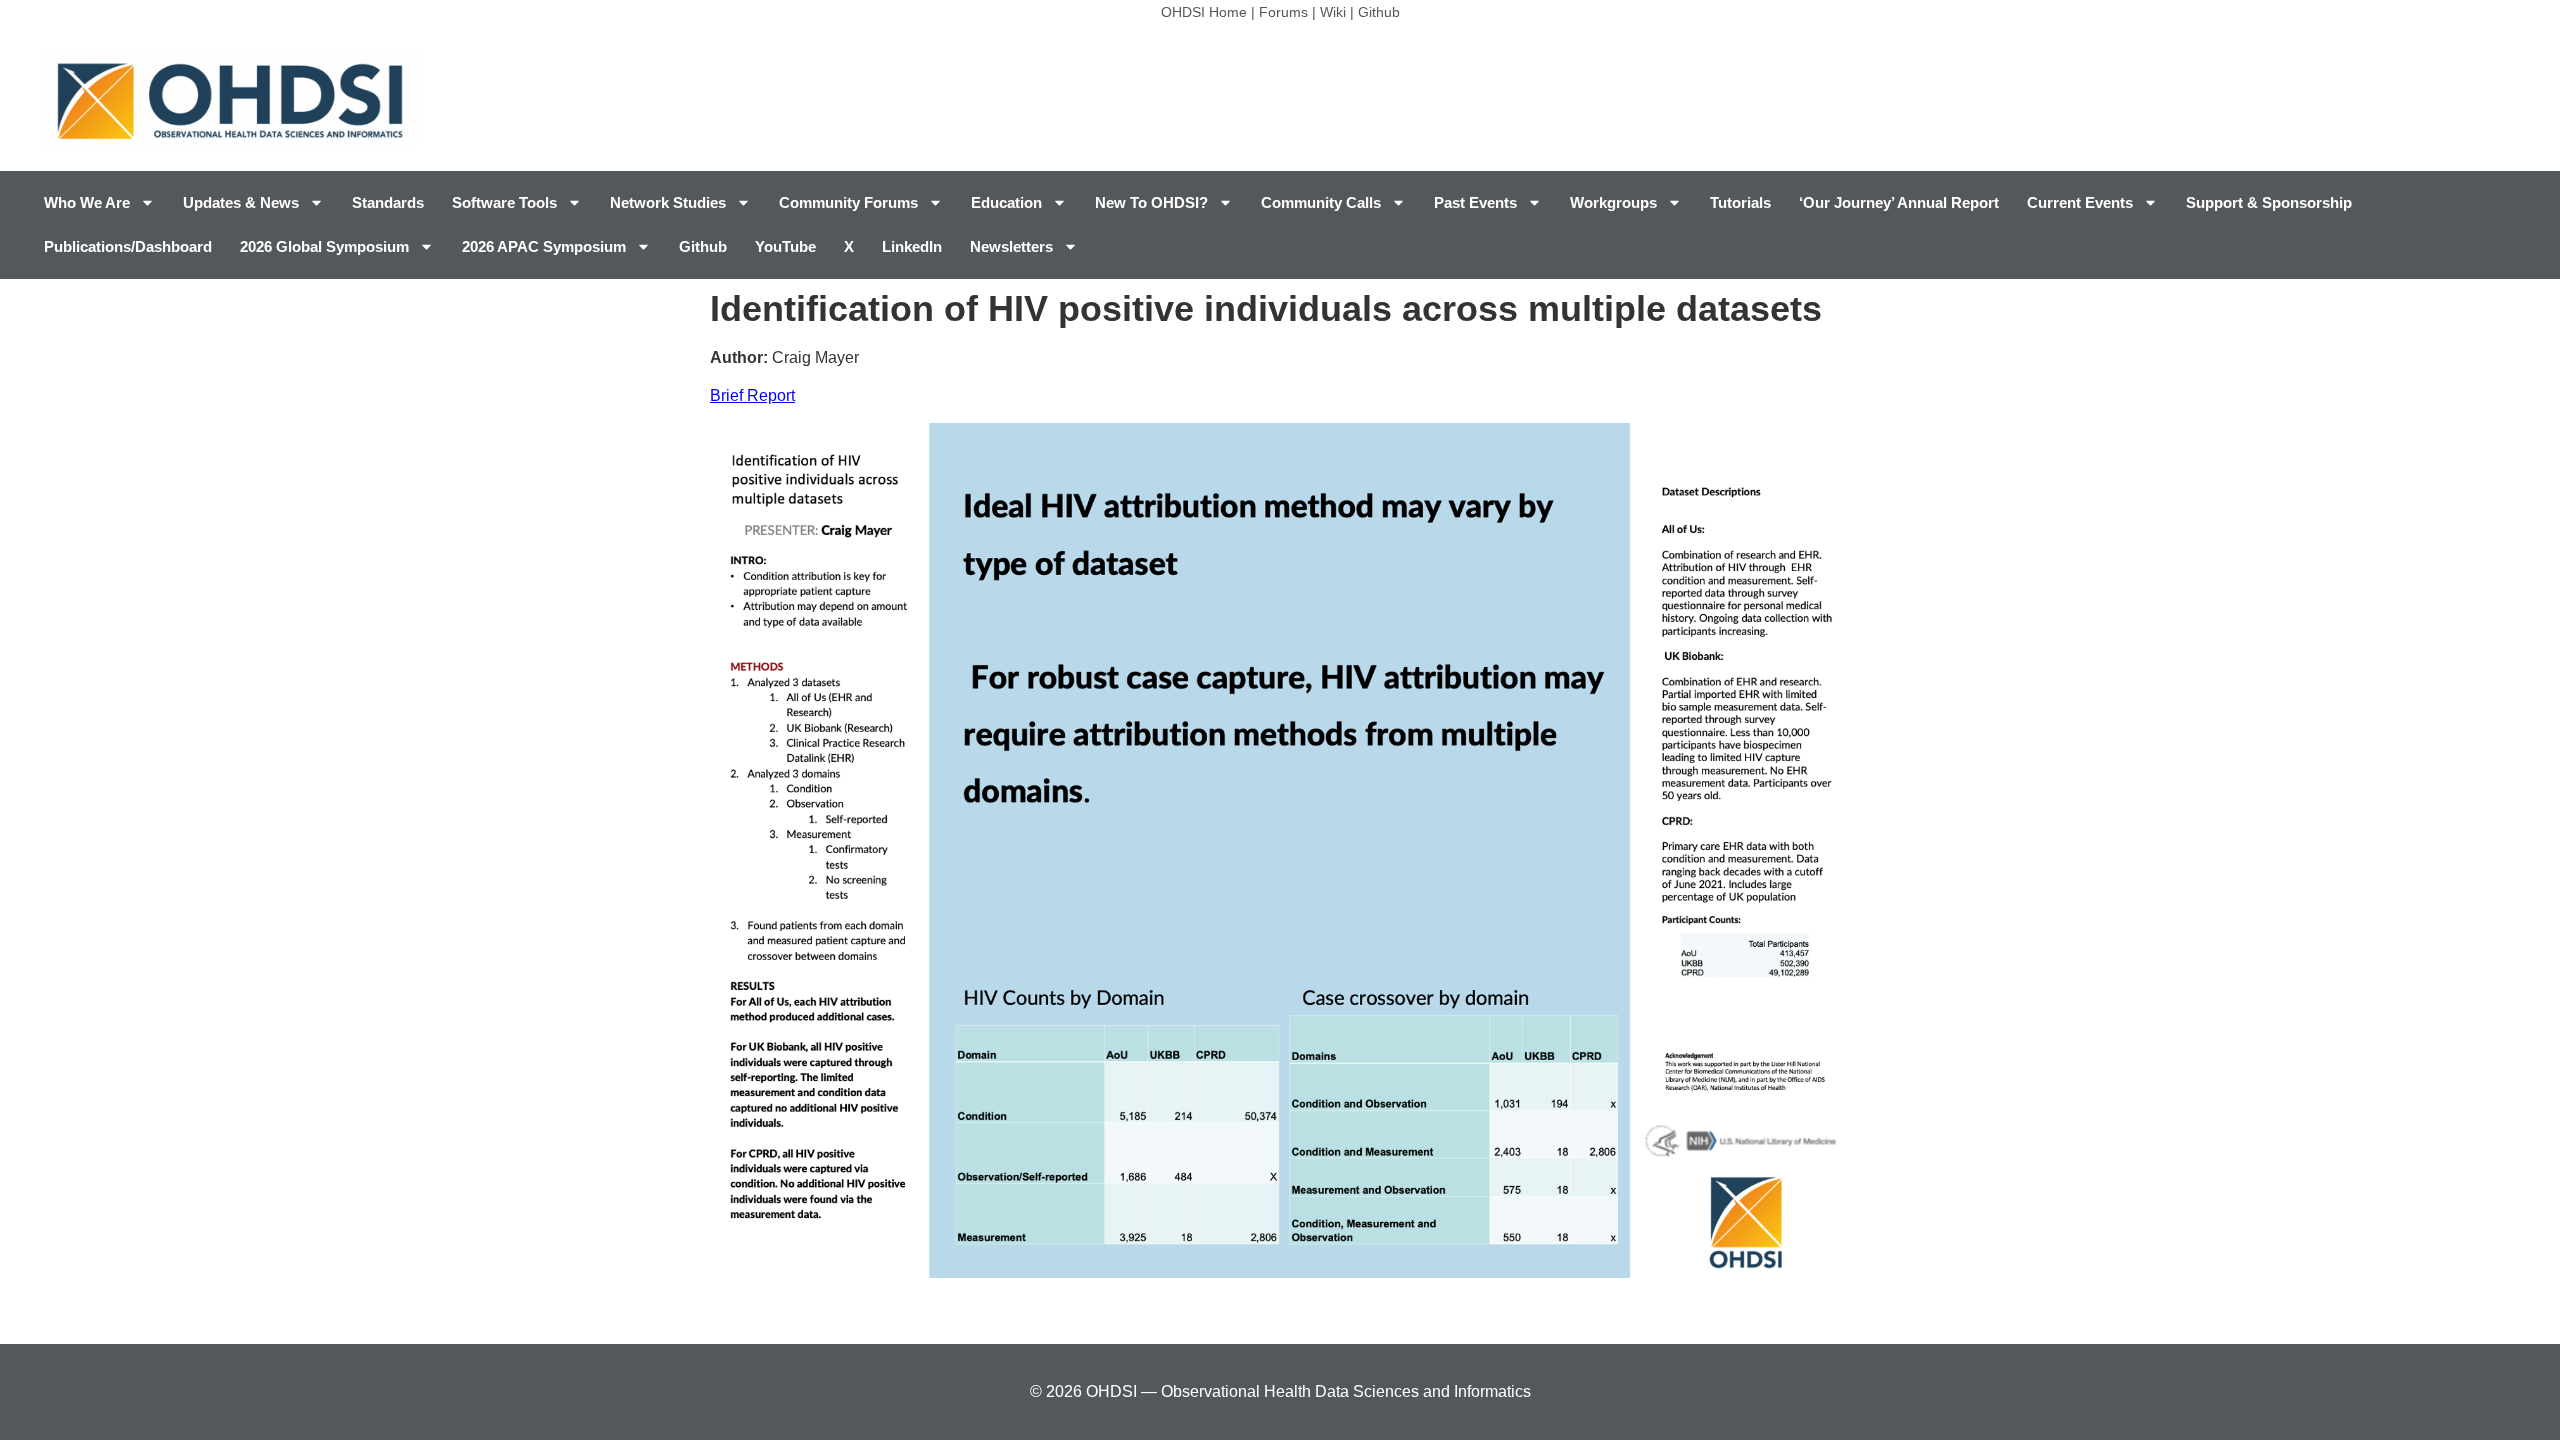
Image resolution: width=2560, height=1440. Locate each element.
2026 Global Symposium (324, 246)
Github (1379, 12)
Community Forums (848, 202)
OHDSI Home (1204, 12)
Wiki (1333, 12)
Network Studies (668, 202)
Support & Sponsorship (2269, 202)
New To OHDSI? (1151, 202)
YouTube (785, 246)
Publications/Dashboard (128, 246)
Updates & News (241, 202)
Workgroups (1613, 202)
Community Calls (1321, 202)
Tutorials (1740, 202)
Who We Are (87, 202)
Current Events (2080, 202)
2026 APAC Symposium (544, 246)
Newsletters (1011, 246)
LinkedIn (912, 246)
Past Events (1475, 202)
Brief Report (752, 395)
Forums (1283, 12)
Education (1006, 202)
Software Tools (504, 202)
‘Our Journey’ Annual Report (1899, 202)
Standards (388, 202)
